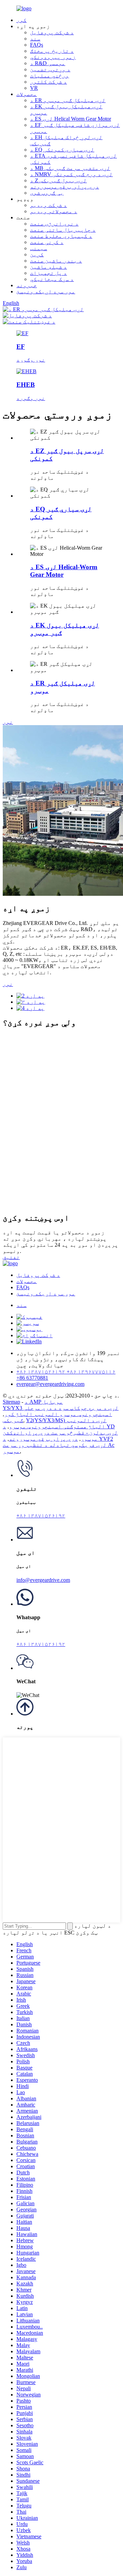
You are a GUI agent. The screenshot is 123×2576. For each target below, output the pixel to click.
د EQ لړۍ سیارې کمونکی (62, 150)
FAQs (37, 45)
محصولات (27, 94)
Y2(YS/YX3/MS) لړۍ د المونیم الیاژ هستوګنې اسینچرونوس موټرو (58, 1423)
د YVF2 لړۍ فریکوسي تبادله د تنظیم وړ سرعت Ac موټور (59, 1445)
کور (22, 20)
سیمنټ (39, 248)
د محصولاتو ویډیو (54, 211)
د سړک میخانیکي (52, 279)
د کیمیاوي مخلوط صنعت (61, 236)
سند (35, 39)
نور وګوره (31, 360)
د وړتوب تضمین (50, 69)
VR (34, 88)
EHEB (26, 385)
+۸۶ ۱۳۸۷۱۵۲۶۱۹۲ (41, 1516)
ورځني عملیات (50, 76)
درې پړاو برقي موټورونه (65, 187)
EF (21, 347)
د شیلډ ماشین (49, 267)
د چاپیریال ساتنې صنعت (63, 230)
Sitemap (11, 1402)
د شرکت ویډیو (49, 205)
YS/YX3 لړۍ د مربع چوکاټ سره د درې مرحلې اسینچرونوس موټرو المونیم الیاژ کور (61, 1411)
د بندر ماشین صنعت (56, 261)
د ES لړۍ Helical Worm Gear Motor (71, 119)
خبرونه (27, 285)
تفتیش (11, 1257)
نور (8, 722)
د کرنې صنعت (47, 242)
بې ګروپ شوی (47, 193)
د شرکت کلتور (49, 82)
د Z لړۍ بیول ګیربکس (58, 180)
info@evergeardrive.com (43, 1580)
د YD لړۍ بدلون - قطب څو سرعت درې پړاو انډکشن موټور (60, 1433)
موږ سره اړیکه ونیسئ (46, 291)
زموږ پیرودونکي (53, 57)
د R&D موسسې (48, 63)
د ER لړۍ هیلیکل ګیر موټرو (68, 100)
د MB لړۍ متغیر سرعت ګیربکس (70, 168)
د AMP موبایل (44, 1402)
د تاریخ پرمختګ (52, 51)
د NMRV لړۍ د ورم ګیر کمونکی (71, 174)
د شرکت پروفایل (52, 32)
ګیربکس (13, 1420)
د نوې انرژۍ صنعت (54, 224)
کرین (37, 254)
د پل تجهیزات (49, 273)
